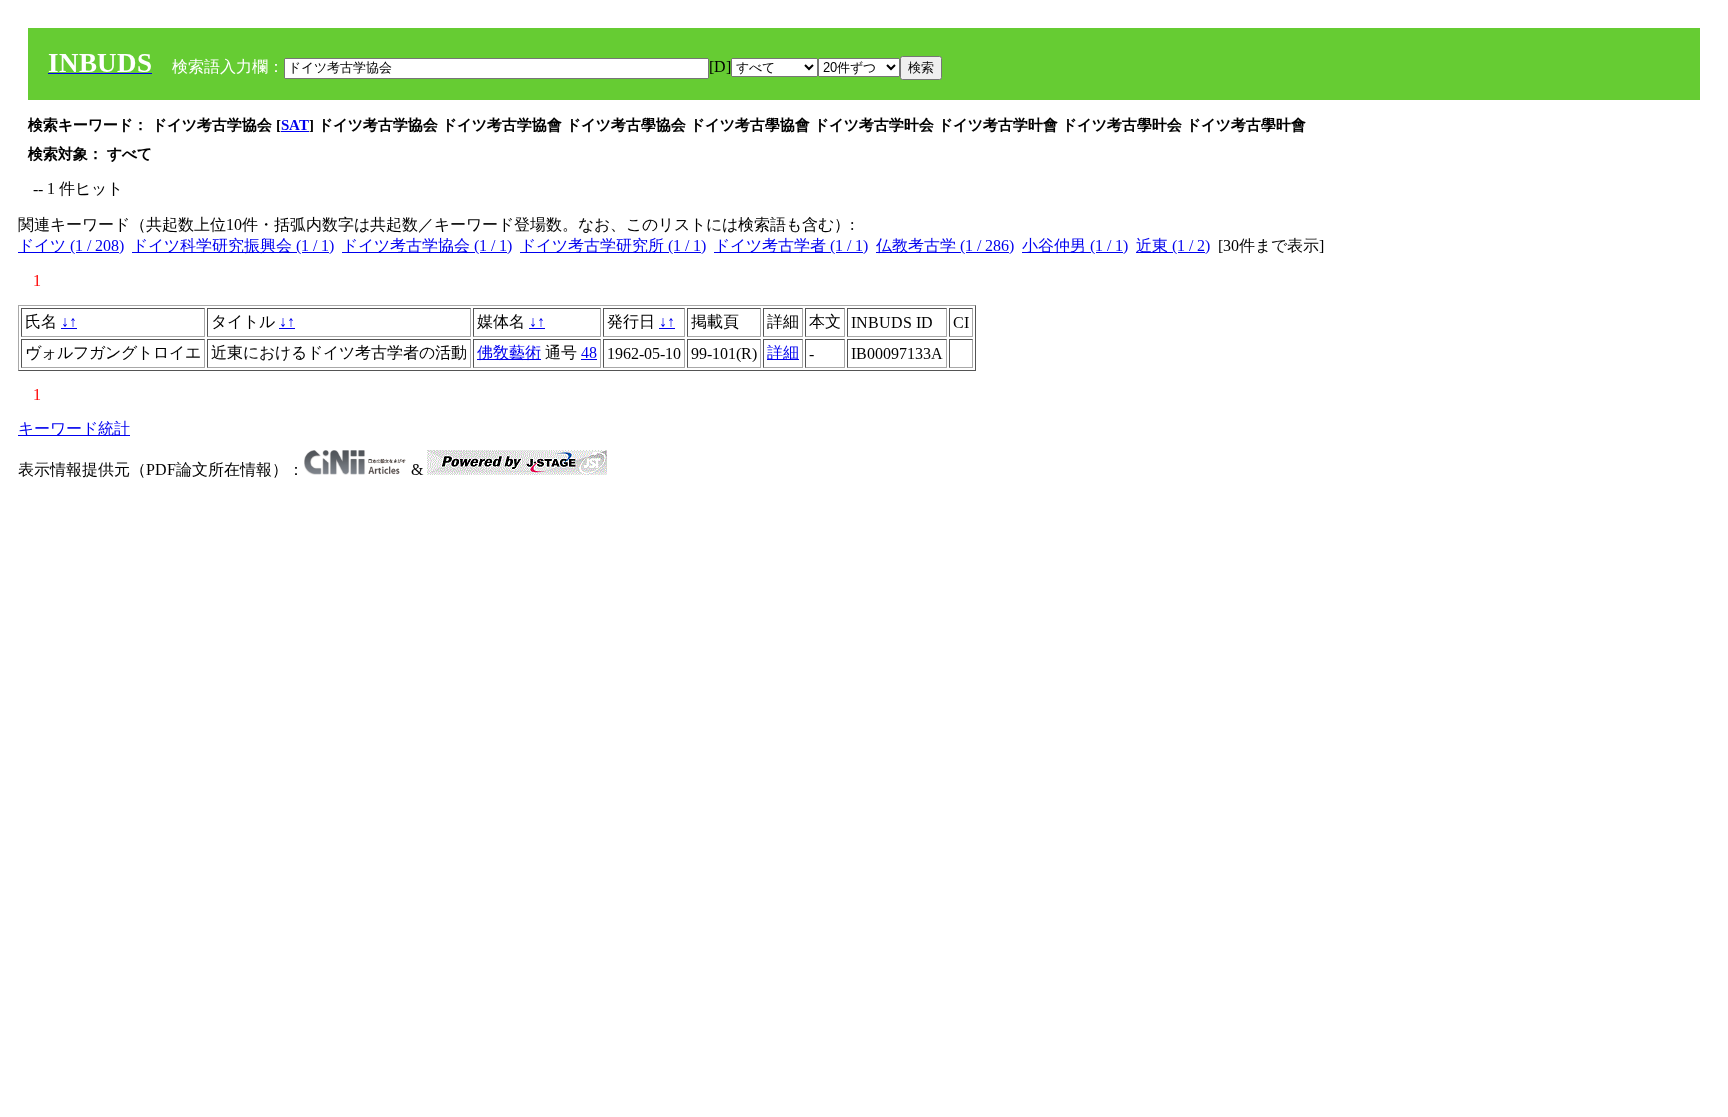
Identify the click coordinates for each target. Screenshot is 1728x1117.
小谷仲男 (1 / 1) (1075, 245)
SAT (295, 125)
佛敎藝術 (509, 352)
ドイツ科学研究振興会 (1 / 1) (233, 245)
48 (589, 352)
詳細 (783, 352)
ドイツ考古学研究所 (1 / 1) (613, 245)
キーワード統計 (74, 428)
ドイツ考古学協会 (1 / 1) (427, 245)
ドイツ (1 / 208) (71, 245)
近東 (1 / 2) (1173, 245)
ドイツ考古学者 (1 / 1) (791, 245)
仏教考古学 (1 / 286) (945, 245)
